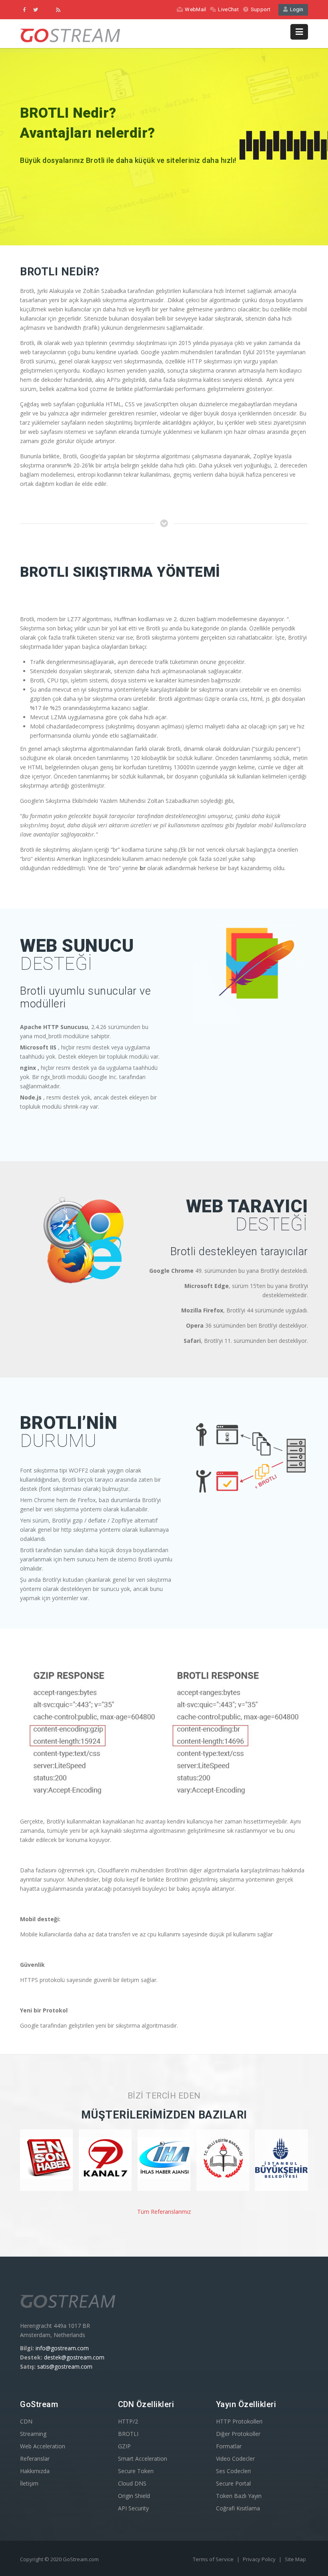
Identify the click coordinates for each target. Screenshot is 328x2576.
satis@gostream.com (65, 2366)
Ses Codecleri (233, 2471)
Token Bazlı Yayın (239, 2496)
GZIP (124, 2446)
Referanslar (35, 2459)
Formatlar (229, 2446)
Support (261, 9)
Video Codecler (235, 2459)
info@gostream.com (62, 2348)
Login (295, 9)
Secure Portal (233, 2483)
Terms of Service (214, 2559)
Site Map (295, 2559)
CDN (26, 2421)
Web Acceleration (43, 2446)
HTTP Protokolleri (239, 2421)
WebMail (195, 9)
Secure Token (136, 2471)
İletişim (29, 2483)
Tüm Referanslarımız (164, 2212)
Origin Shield (134, 2496)
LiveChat (228, 9)
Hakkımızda (35, 2471)
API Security (133, 2508)
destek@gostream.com (74, 2357)
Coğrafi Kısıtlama (238, 2508)
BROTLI (128, 2434)
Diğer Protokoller (238, 2434)
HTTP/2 (128, 2421)
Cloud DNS (132, 2483)
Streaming (33, 2434)
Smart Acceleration (143, 2459)
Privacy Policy (260, 2559)
